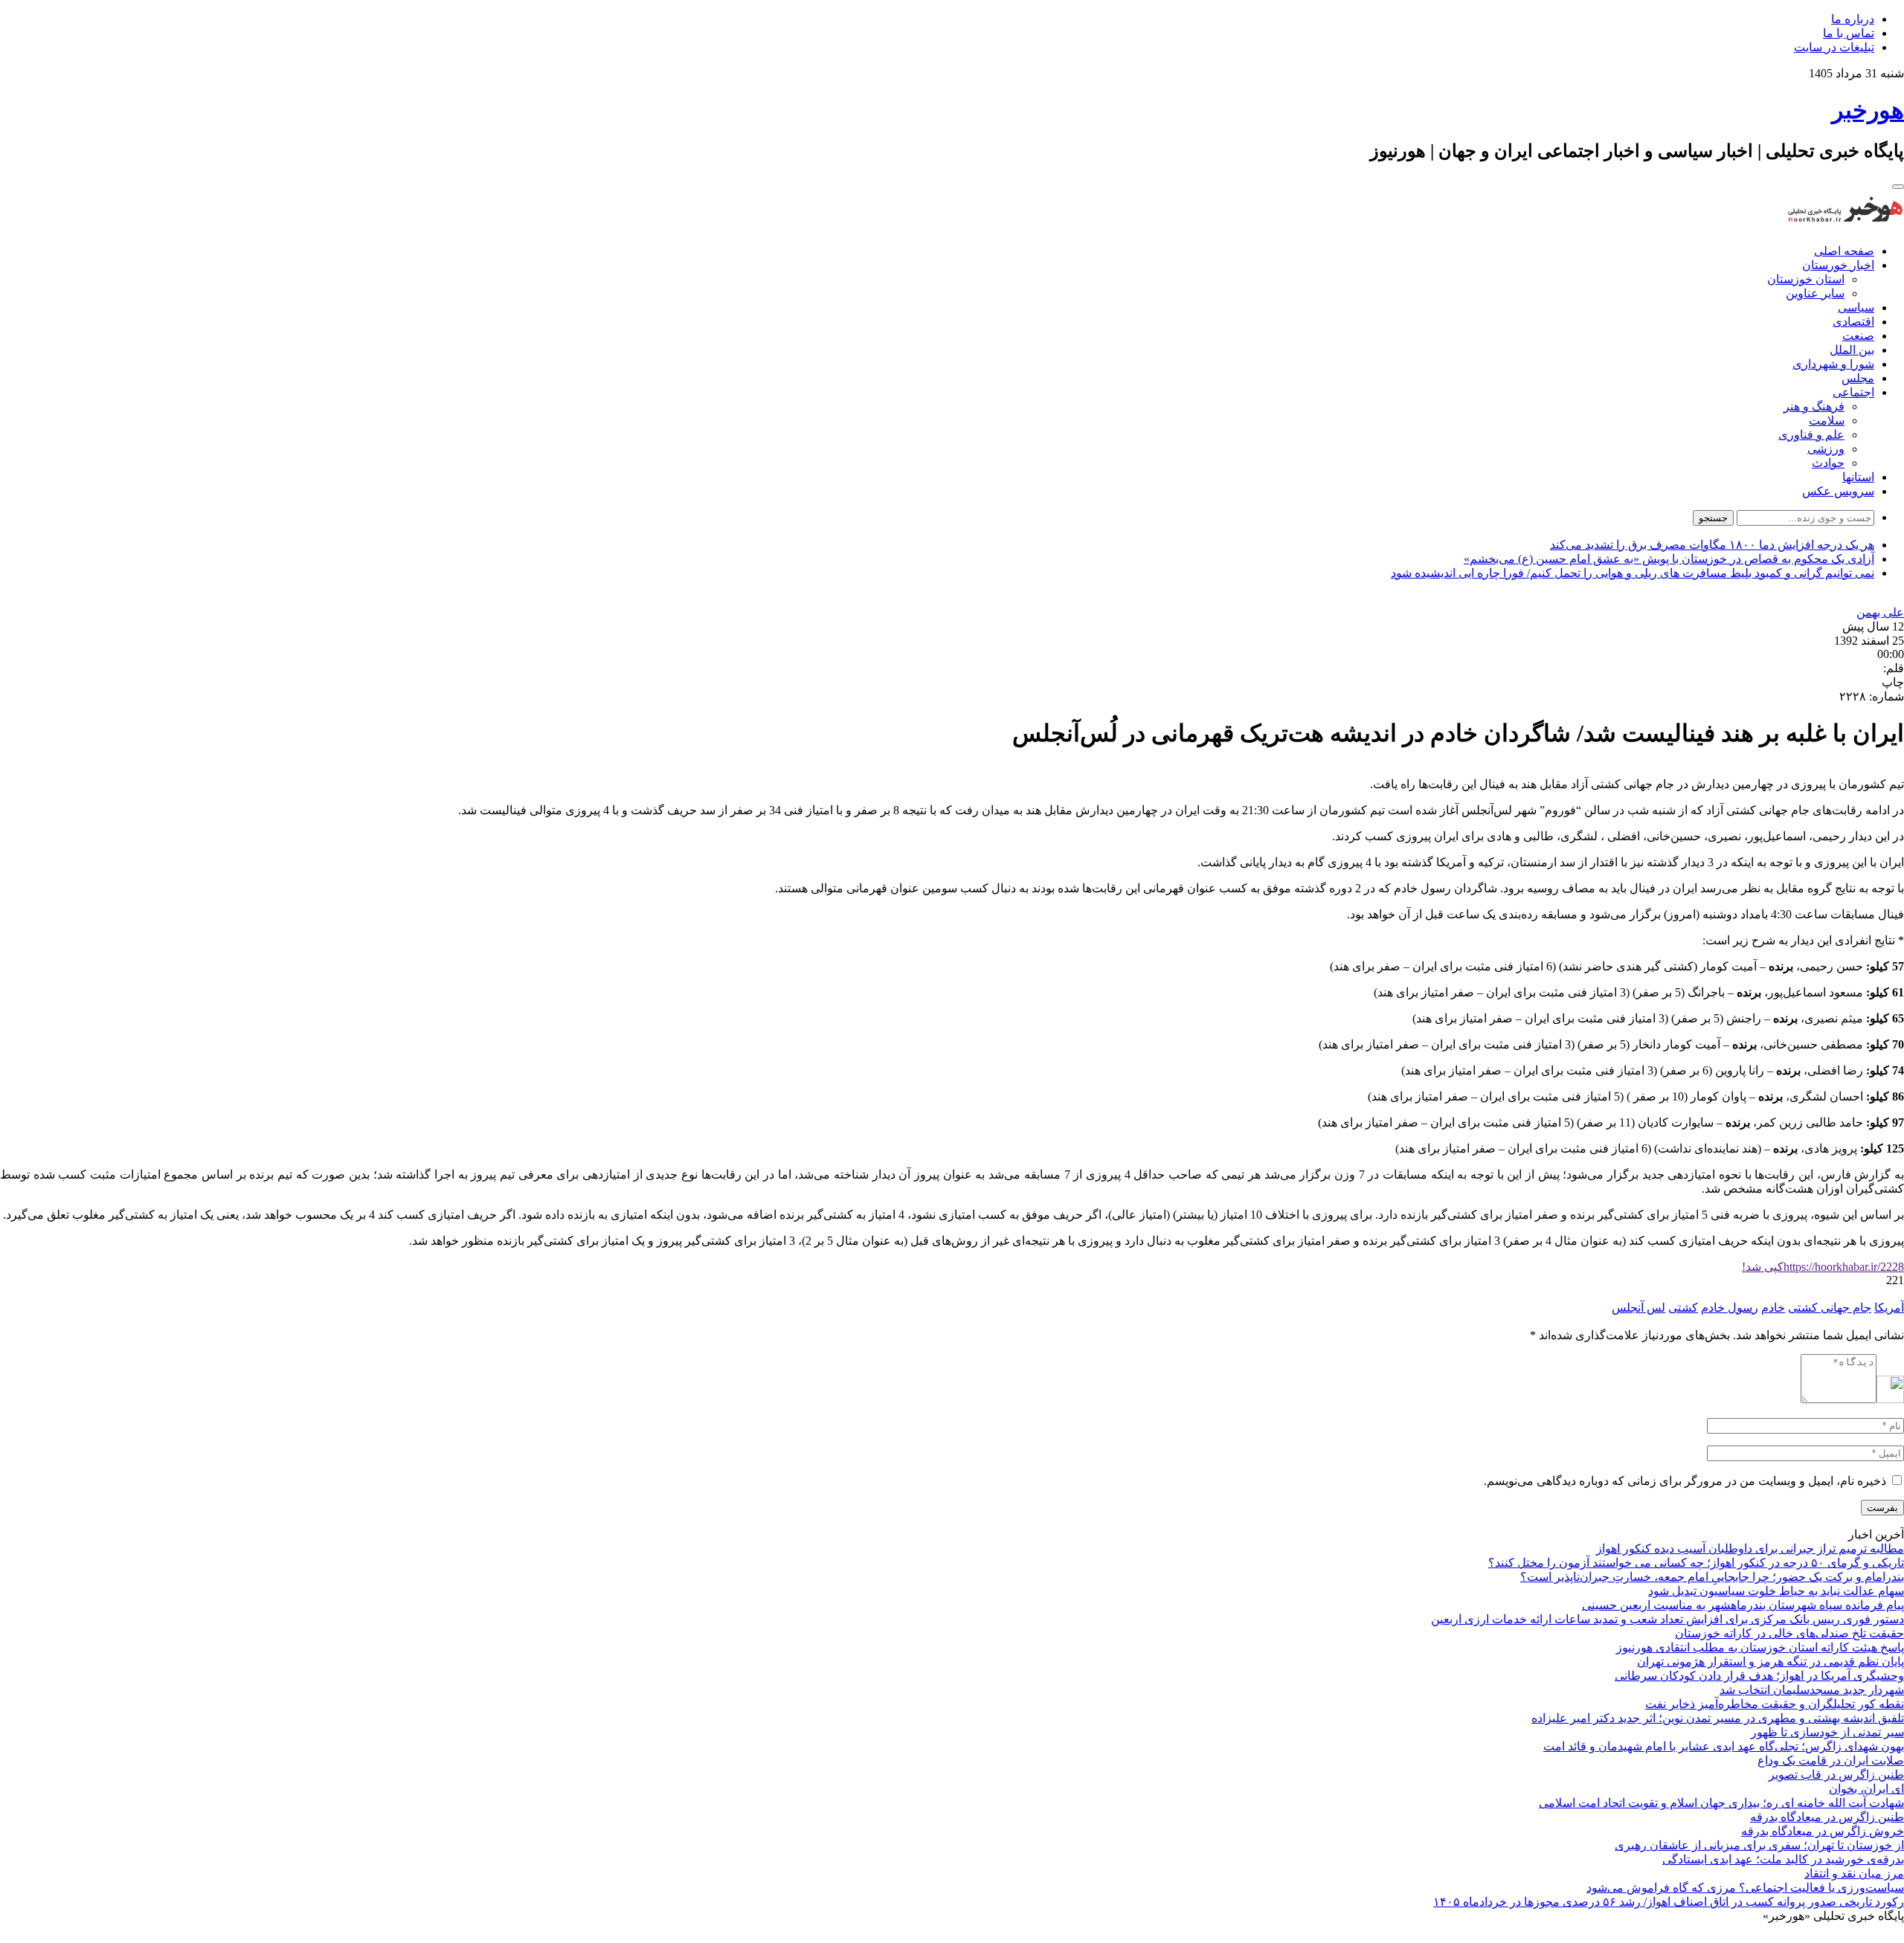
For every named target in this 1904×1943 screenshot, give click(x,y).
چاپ (1893, 682)
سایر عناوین (1815, 293)
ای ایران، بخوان (1866, 1789)
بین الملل (1852, 350)
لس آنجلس (1638, 1308)
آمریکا (1889, 1308)
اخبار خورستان (1838, 265)
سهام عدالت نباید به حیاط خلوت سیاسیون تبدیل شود (1776, 1591)
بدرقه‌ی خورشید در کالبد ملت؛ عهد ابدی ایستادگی (1783, 1859)
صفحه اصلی (1844, 251)
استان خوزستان (1806, 279)
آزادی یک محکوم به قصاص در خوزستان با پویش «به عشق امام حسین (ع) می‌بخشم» (1669, 559)
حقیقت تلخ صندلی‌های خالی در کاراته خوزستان (1789, 1633)
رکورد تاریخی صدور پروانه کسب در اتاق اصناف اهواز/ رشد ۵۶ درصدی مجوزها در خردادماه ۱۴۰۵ (1669, 1902)
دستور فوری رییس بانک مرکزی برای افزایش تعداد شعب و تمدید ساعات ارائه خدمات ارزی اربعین (1667, 1619)
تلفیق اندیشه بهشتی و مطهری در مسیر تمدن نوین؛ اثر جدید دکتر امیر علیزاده (1718, 1718)
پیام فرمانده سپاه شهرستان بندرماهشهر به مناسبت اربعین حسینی (1743, 1605)
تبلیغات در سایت (1834, 47)
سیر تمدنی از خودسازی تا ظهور (1827, 1732)
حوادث (1828, 463)
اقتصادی (1853, 322)
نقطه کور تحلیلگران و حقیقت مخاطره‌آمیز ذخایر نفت (1775, 1704)
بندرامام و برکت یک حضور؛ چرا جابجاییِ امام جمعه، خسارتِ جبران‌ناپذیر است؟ (1712, 1577)
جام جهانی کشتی (1830, 1308)
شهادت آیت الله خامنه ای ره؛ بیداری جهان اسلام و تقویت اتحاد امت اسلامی (1721, 1803)
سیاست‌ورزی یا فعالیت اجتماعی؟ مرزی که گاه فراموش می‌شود (1745, 1888)
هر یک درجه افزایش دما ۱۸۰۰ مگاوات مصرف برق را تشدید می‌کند (1712, 545)
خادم (1773, 1308)
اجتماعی (1853, 392)
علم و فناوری (1811, 435)
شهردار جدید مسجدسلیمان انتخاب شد (1812, 1690)
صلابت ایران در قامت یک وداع (1831, 1760)
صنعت (1858, 336)
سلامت (1827, 420)
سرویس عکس (1838, 491)
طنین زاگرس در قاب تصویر (1836, 1775)
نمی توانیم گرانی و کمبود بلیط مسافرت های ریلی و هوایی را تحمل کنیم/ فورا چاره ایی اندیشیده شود (1633, 573)
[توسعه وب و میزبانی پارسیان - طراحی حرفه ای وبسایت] (1867, 1936)
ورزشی (1826, 449)
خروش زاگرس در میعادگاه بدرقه (1823, 1831)
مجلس (1858, 378)
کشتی (1683, 1308)
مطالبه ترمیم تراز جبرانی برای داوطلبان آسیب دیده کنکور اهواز (1750, 1549)
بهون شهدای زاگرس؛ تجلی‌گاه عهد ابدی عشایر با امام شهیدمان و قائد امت (1724, 1746)
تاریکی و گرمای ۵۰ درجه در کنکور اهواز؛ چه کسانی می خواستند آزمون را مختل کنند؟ (1696, 1563)
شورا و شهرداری (1833, 364)
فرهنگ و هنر (1814, 406)
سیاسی (1856, 307)
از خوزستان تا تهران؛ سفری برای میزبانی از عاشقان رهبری (1759, 1845)
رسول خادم (1730, 1308)
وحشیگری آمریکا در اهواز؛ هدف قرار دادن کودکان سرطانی (1759, 1676)
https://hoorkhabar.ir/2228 (1823, 1267)
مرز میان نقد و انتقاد (1854, 1873)
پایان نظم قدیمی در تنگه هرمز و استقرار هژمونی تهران (1770, 1662)
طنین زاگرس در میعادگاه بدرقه (1827, 1817)
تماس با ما (1849, 33)
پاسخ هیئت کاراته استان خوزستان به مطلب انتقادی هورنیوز (1760, 1647)
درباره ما (1853, 19)
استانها (1858, 477)
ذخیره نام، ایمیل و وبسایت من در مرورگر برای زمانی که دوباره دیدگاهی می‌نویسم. (1685, 1481)
